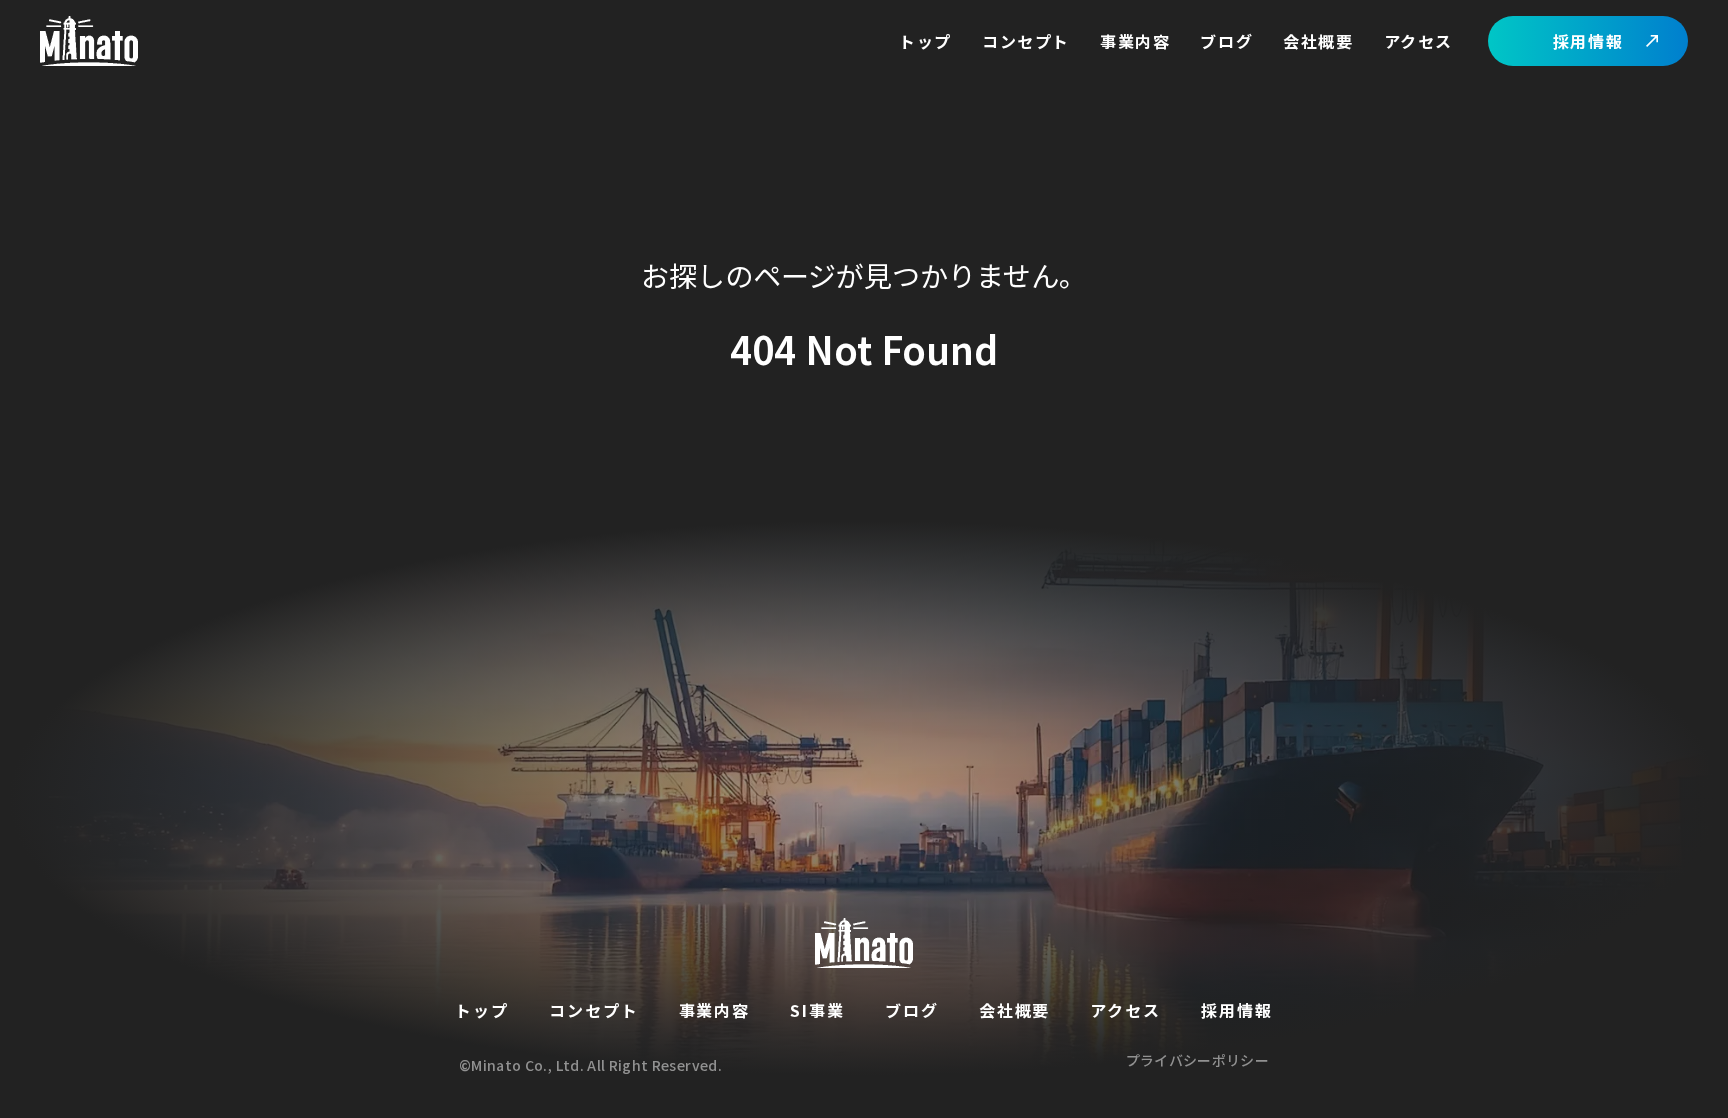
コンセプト (1026, 41)
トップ (925, 41)
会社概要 (1318, 41)
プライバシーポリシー (1198, 1061)
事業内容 (1135, 41)
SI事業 (817, 1010)
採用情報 (1588, 41)
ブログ (1226, 41)
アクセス (1418, 41)
